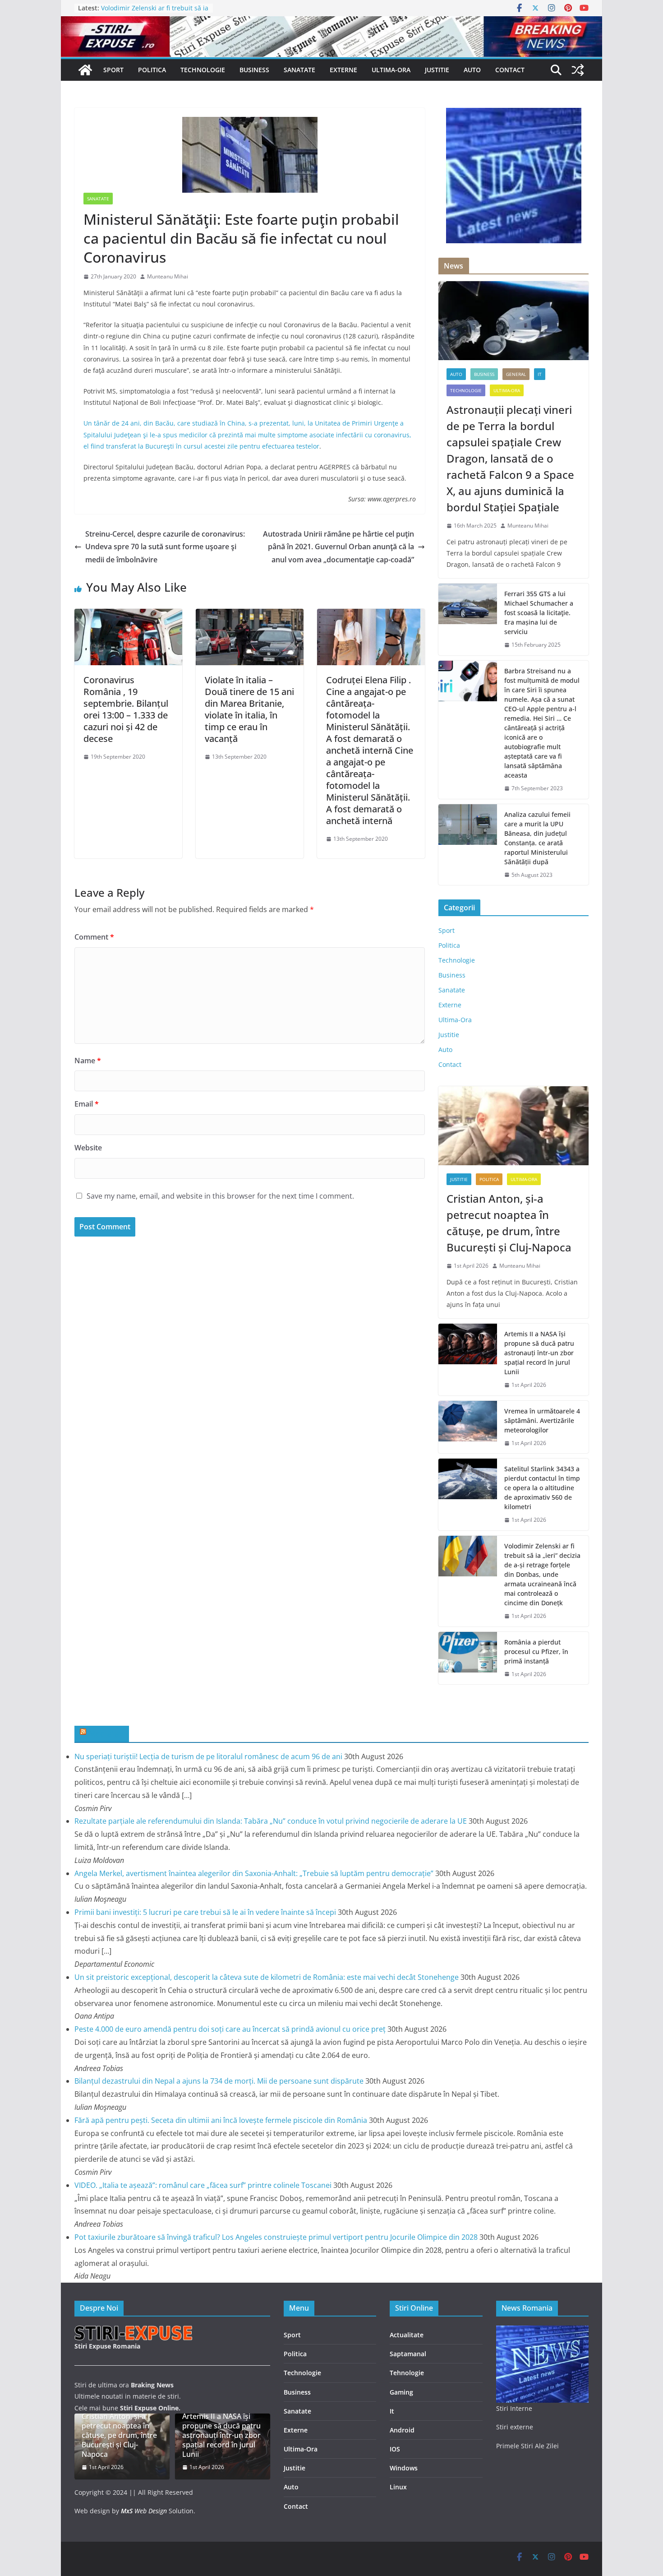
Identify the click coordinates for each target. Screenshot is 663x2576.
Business (254, 70)
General (516, 374)
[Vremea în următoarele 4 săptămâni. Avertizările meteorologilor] (468, 1427)
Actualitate (407, 2335)
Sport (113, 70)
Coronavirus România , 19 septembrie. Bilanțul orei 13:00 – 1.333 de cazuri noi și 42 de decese (126, 709)
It (392, 2411)
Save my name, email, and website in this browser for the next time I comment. (220, 1196)
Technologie (203, 70)
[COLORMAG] (134, 2331)
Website (88, 1148)
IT (540, 374)
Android (402, 2430)
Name (88, 1061)
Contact (510, 70)
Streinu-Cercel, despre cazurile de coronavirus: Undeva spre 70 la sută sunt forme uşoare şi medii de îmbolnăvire (165, 547)
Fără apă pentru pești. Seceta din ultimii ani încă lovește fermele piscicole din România (221, 2120)
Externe (343, 70)
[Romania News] (85, 70)
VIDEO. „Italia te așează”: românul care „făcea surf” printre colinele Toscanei (203, 2185)
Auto (472, 70)
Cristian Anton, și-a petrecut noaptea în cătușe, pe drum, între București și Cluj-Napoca (509, 1223)
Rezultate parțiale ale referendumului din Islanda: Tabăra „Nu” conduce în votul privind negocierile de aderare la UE (271, 1821)
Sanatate (299, 70)
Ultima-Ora (391, 70)
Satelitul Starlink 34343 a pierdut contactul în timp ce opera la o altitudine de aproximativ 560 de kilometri (542, 1488)
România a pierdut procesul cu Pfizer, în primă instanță (536, 1652)
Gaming (401, 2392)
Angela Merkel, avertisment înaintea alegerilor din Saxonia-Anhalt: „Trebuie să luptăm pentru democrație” (254, 1873)
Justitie (437, 70)
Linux (398, 2487)
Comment (94, 937)
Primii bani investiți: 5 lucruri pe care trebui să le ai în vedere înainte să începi (205, 1912)
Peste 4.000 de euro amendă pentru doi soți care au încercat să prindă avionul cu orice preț (230, 2029)
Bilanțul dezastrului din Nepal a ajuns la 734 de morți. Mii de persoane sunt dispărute (219, 2081)
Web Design (144, 2511)
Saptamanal (408, 2354)
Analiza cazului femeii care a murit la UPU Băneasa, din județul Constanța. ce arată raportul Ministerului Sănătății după (537, 838)
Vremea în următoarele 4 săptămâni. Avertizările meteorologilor (542, 1420)
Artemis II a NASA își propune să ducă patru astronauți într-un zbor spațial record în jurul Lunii (539, 1353)
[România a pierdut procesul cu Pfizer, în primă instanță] (468, 1658)
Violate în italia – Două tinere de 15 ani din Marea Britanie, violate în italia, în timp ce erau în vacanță (249, 709)
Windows (404, 2468)
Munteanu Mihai (168, 276)
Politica (152, 70)
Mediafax (106, 1733)
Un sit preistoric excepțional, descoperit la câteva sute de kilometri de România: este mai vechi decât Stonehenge (267, 1977)
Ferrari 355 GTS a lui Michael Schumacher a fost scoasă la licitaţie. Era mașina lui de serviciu (539, 613)
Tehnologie (407, 2373)
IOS (395, 2449)
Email (87, 1104)
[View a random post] (578, 70)
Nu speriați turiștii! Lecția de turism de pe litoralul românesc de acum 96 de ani (208, 1756)
